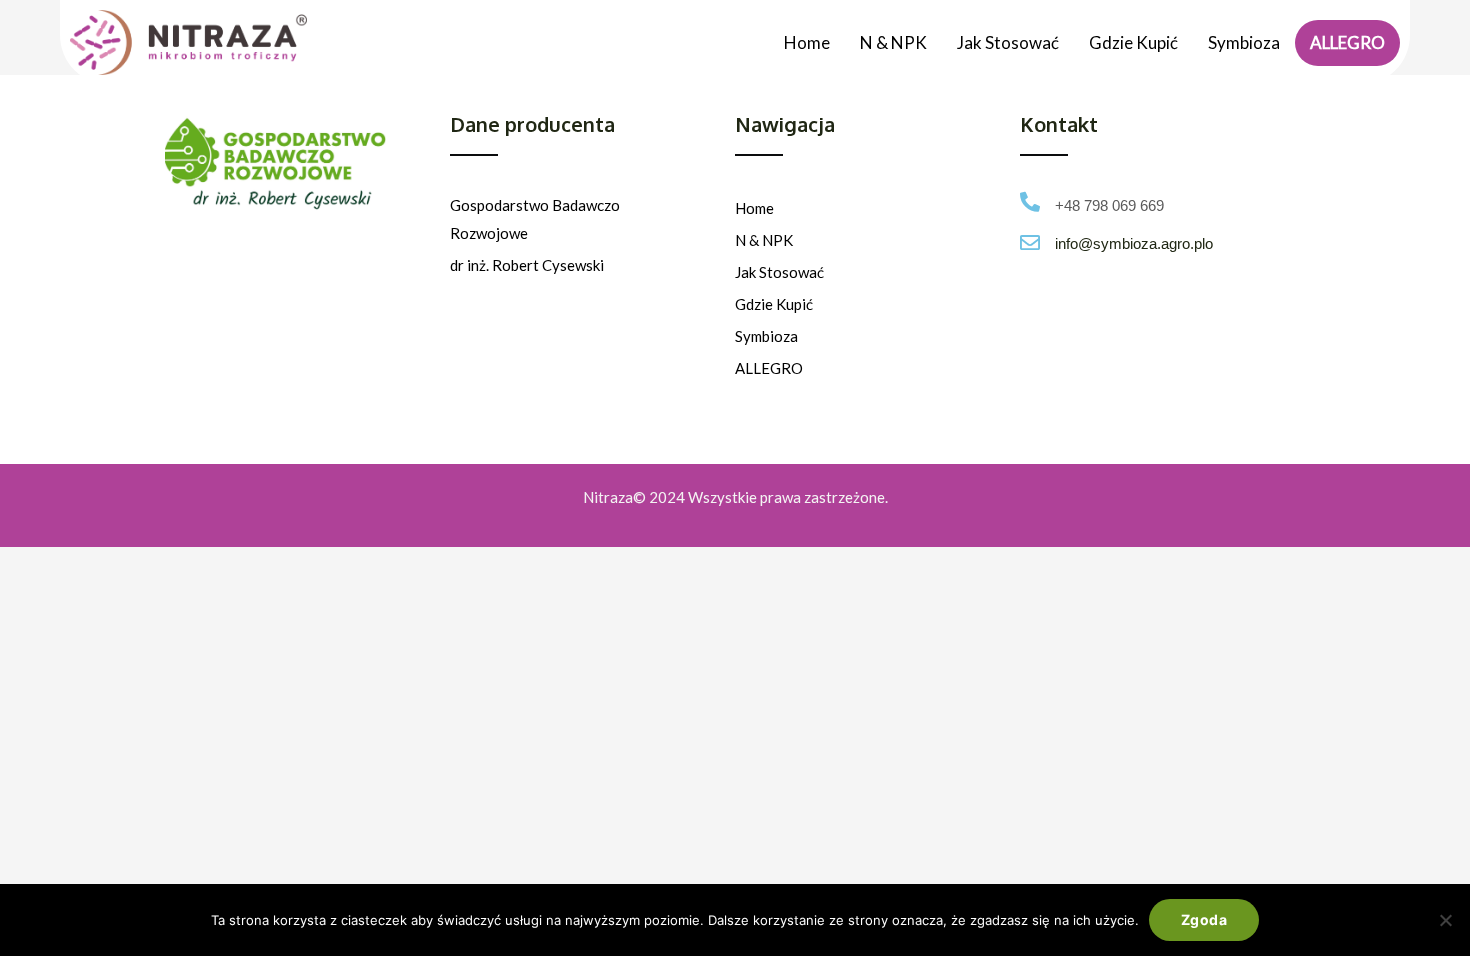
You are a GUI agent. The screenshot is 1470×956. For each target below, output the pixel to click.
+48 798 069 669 (1109, 205)
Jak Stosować (1008, 42)
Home (807, 42)
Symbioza (1244, 42)
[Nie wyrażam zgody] (1445, 920)
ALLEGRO (1347, 42)
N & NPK (893, 42)
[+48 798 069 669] (1030, 202)
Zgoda (1204, 919)
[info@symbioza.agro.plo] (1030, 243)
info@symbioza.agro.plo (1134, 243)
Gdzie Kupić (1133, 42)
